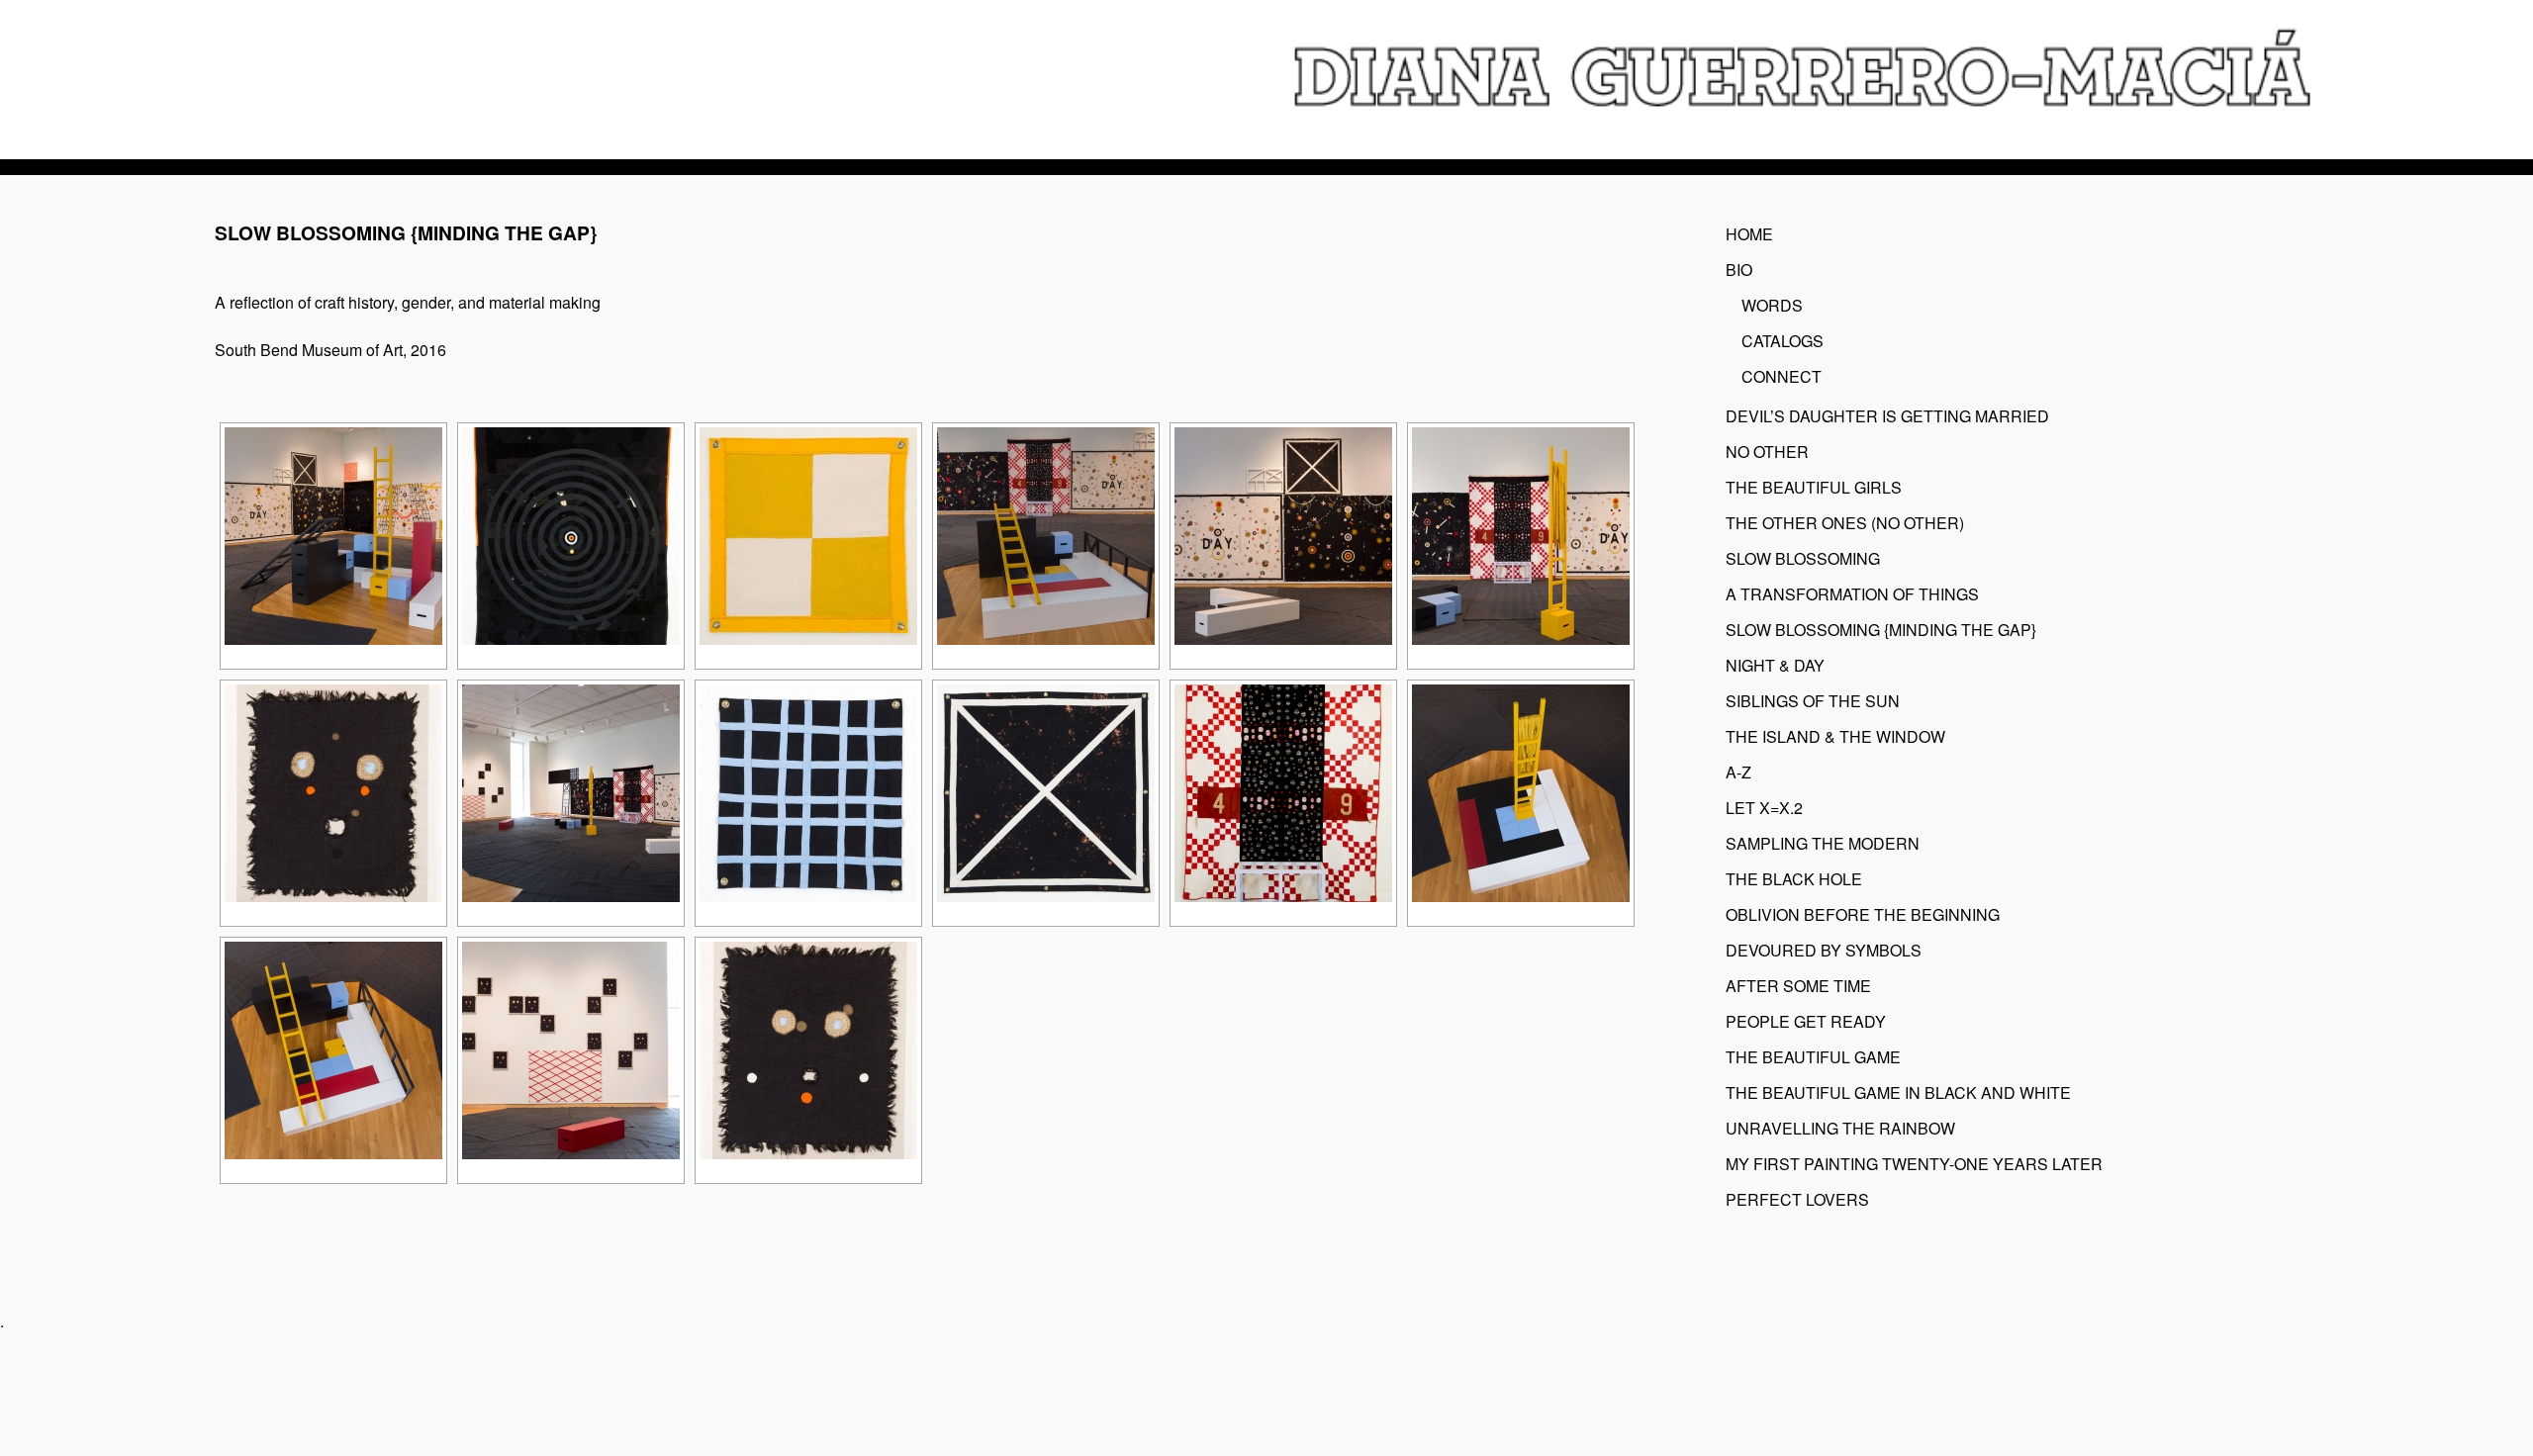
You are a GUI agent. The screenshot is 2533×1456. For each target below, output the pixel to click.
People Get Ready (1806, 1021)
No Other (1767, 452)
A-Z (1738, 772)
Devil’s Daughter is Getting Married (1887, 416)
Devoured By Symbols (1824, 950)
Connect (1782, 376)
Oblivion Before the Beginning (1863, 914)
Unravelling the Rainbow (1840, 1128)
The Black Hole (1794, 879)
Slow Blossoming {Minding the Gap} (1881, 630)
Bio (1739, 270)
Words (1772, 305)
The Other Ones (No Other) (1845, 523)
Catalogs (1782, 341)
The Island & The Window (1835, 736)
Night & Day (1775, 665)
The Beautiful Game (1813, 1057)
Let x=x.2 (1764, 808)
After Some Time (1798, 986)
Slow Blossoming (1803, 558)
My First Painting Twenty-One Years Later (1914, 1164)
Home (1749, 234)
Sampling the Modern (1823, 843)
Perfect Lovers (1797, 1199)
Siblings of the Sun (1813, 701)
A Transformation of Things (1852, 594)
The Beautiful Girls (1814, 487)
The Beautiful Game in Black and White (1898, 1092)
